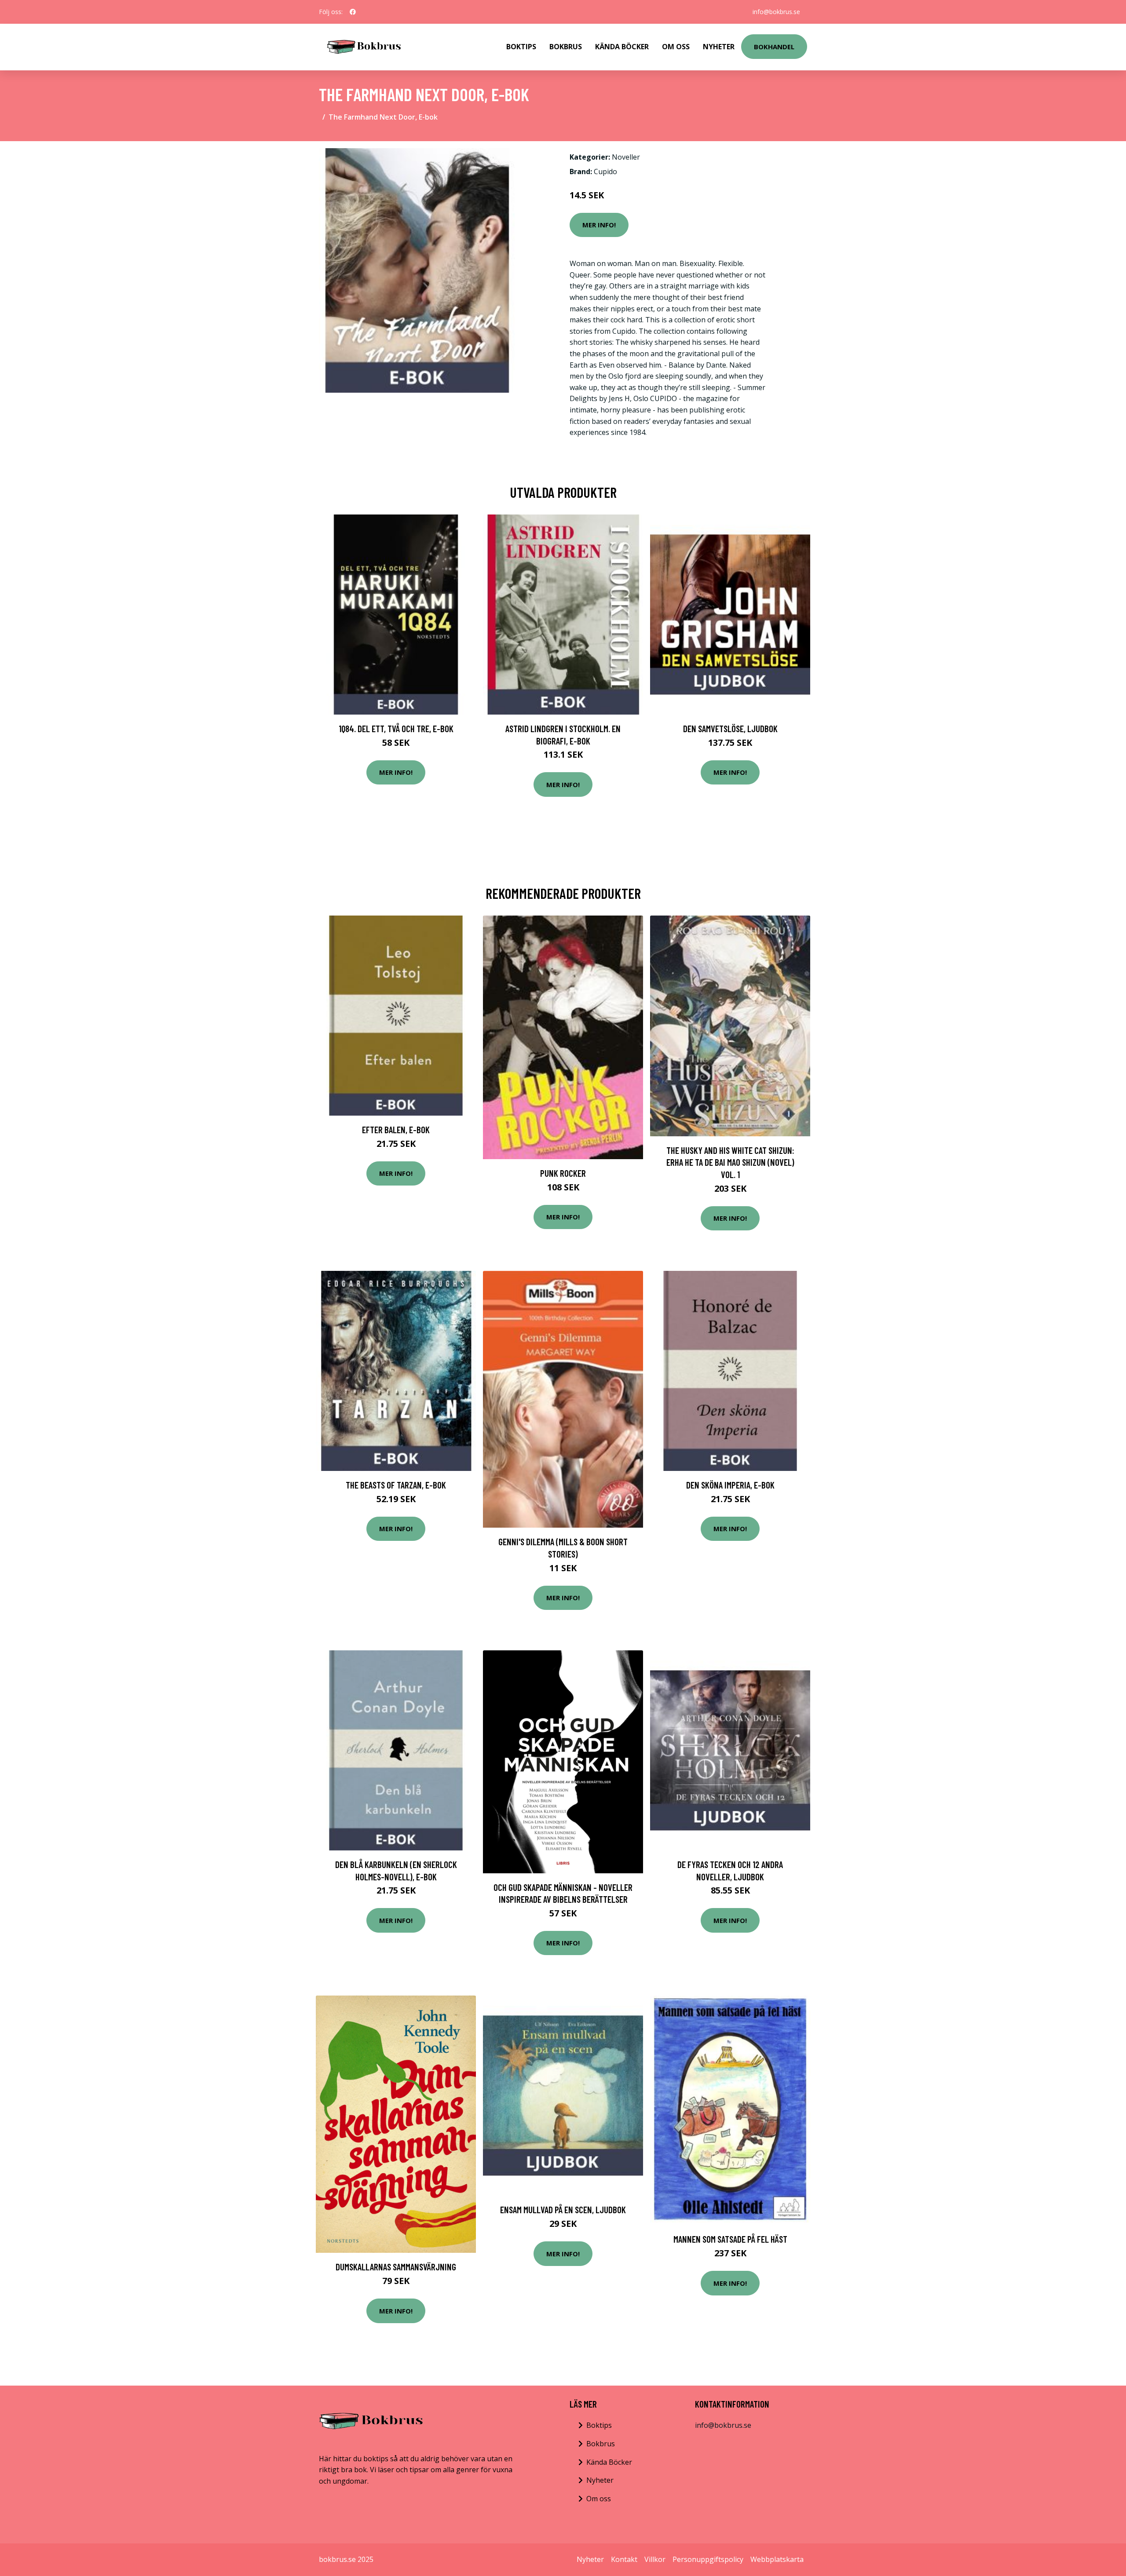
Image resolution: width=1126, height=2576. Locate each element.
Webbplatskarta (777, 2559)
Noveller (626, 157)
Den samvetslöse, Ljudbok (730, 728)
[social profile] (353, 12)
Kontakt (624, 2559)
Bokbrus (566, 47)
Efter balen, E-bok (396, 1129)
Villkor (655, 2559)
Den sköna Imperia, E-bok (730, 1485)
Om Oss (676, 47)
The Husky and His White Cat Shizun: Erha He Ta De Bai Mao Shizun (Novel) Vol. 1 (730, 1162)
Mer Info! (599, 225)
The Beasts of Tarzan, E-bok (396, 1485)
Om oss (599, 2499)
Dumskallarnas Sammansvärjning (396, 2267)
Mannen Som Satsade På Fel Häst (730, 2239)
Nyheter (719, 47)
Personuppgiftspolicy (708, 2559)
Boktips (521, 47)
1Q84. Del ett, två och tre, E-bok (396, 728)
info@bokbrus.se (776, 12)
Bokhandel (774, 47)
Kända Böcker (622, 47)
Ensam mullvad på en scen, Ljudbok (563, 2209)
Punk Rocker (563, 1173)
